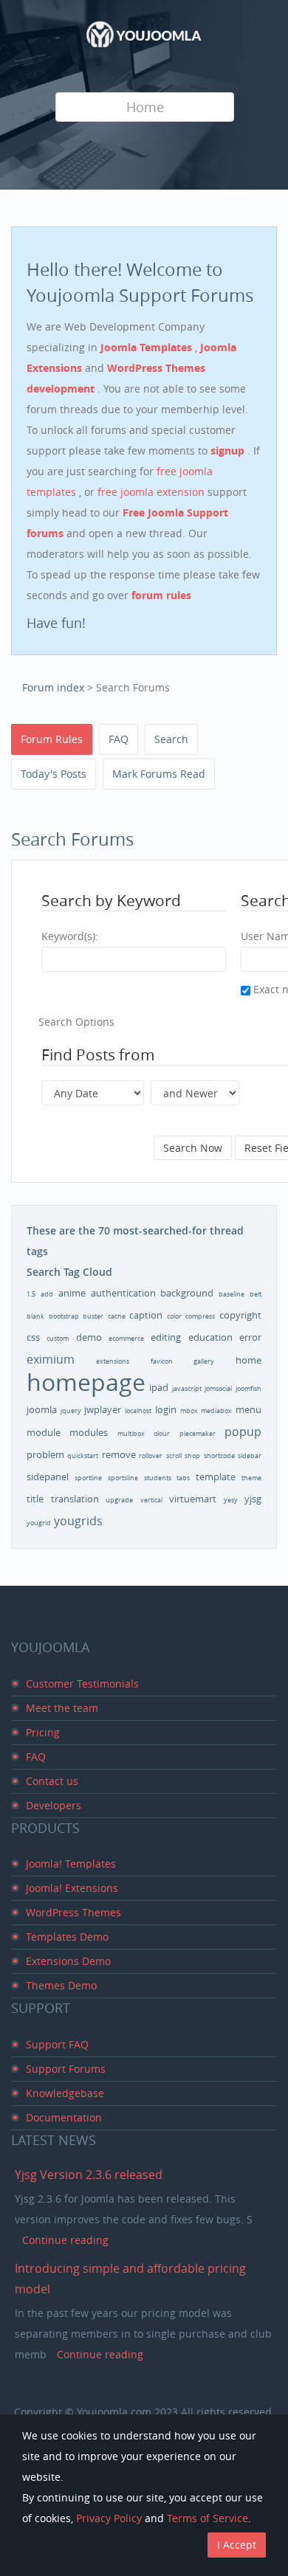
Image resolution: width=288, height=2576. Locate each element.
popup (243, 1432)
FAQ (119, 739)
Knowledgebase (65, 2093)
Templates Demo (67, 1937)
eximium (51, 1359)
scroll (174, 1456)
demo (89, 1337)
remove (119, 1454)
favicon (162, 1361)
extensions (113, 1361)
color (174, 1316)
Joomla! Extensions (72, 1888)
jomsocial (218, 1389)
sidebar (250, 1456)
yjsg (253, 1499)
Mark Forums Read (159, 774)
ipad (159, 1387)
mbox (189, 1411)
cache (117, 1316)
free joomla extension (152, 492)
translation (75, 1499)
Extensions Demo (68, 1961)
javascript (187, 1389)
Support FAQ (57, 2044)
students (158, 1478)
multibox (131, 1434)
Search (171, 739)
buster (93, 1316)
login (166, 1409)
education (210, 1337)
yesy (231, 1500)
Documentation (64, 2117)
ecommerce (126, 1339)
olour (162, 1434)
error (250, 1337)
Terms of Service (208, 2518)
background (187, 1293)
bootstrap (64, 1316)
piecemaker (198, 1434)
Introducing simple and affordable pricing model (130, 2279)
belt (256, 1294)
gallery (204, 1361)
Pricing (43, 1732)
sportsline (123, 1478)
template (216, 1477)
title (35, 1499)
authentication (123, 1293)
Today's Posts (54, 774)
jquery (71, 1411)
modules (89, 1432)
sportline (88, 1478)
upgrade (119, 1500)
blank (35, 1316)
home (248, 1360)
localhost (138, 1411)
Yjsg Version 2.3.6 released (89, 2175)
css (33, 1337)
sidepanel (48, 1477)
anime (72, 1293)
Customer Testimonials (82, 1684)
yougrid (39, 1523)
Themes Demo (61, 1985)
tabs (183, 1478)
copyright (240, 1315)
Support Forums (66, 2069)
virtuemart (193, 1499)
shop (192, 1456)
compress (200, 1316)
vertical (151, 1500)
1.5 (31, 1294)
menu (248, 1409)
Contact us (52, 1781)
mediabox (216, 1411)
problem (45, 1454)
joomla (42, 1409)
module (44, 1432)
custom (58, 1339)
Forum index (53, 687)
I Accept (237, 2545)
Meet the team (62, 1708)
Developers (54, 1805)
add (47, 1294)
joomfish (248, 1389)
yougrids (78, 1521)
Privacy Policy (109, 2518)
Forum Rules (52, 739)
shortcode (219, 1456)
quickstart (83, 1456)
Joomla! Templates (71, 1864)
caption (146, 1315)
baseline (232, 1294)
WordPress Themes (73, 1912)
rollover (151, 1456)
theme (251, 1478)
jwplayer (103, 1409)
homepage (86, 1382)
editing (166, 1337)
